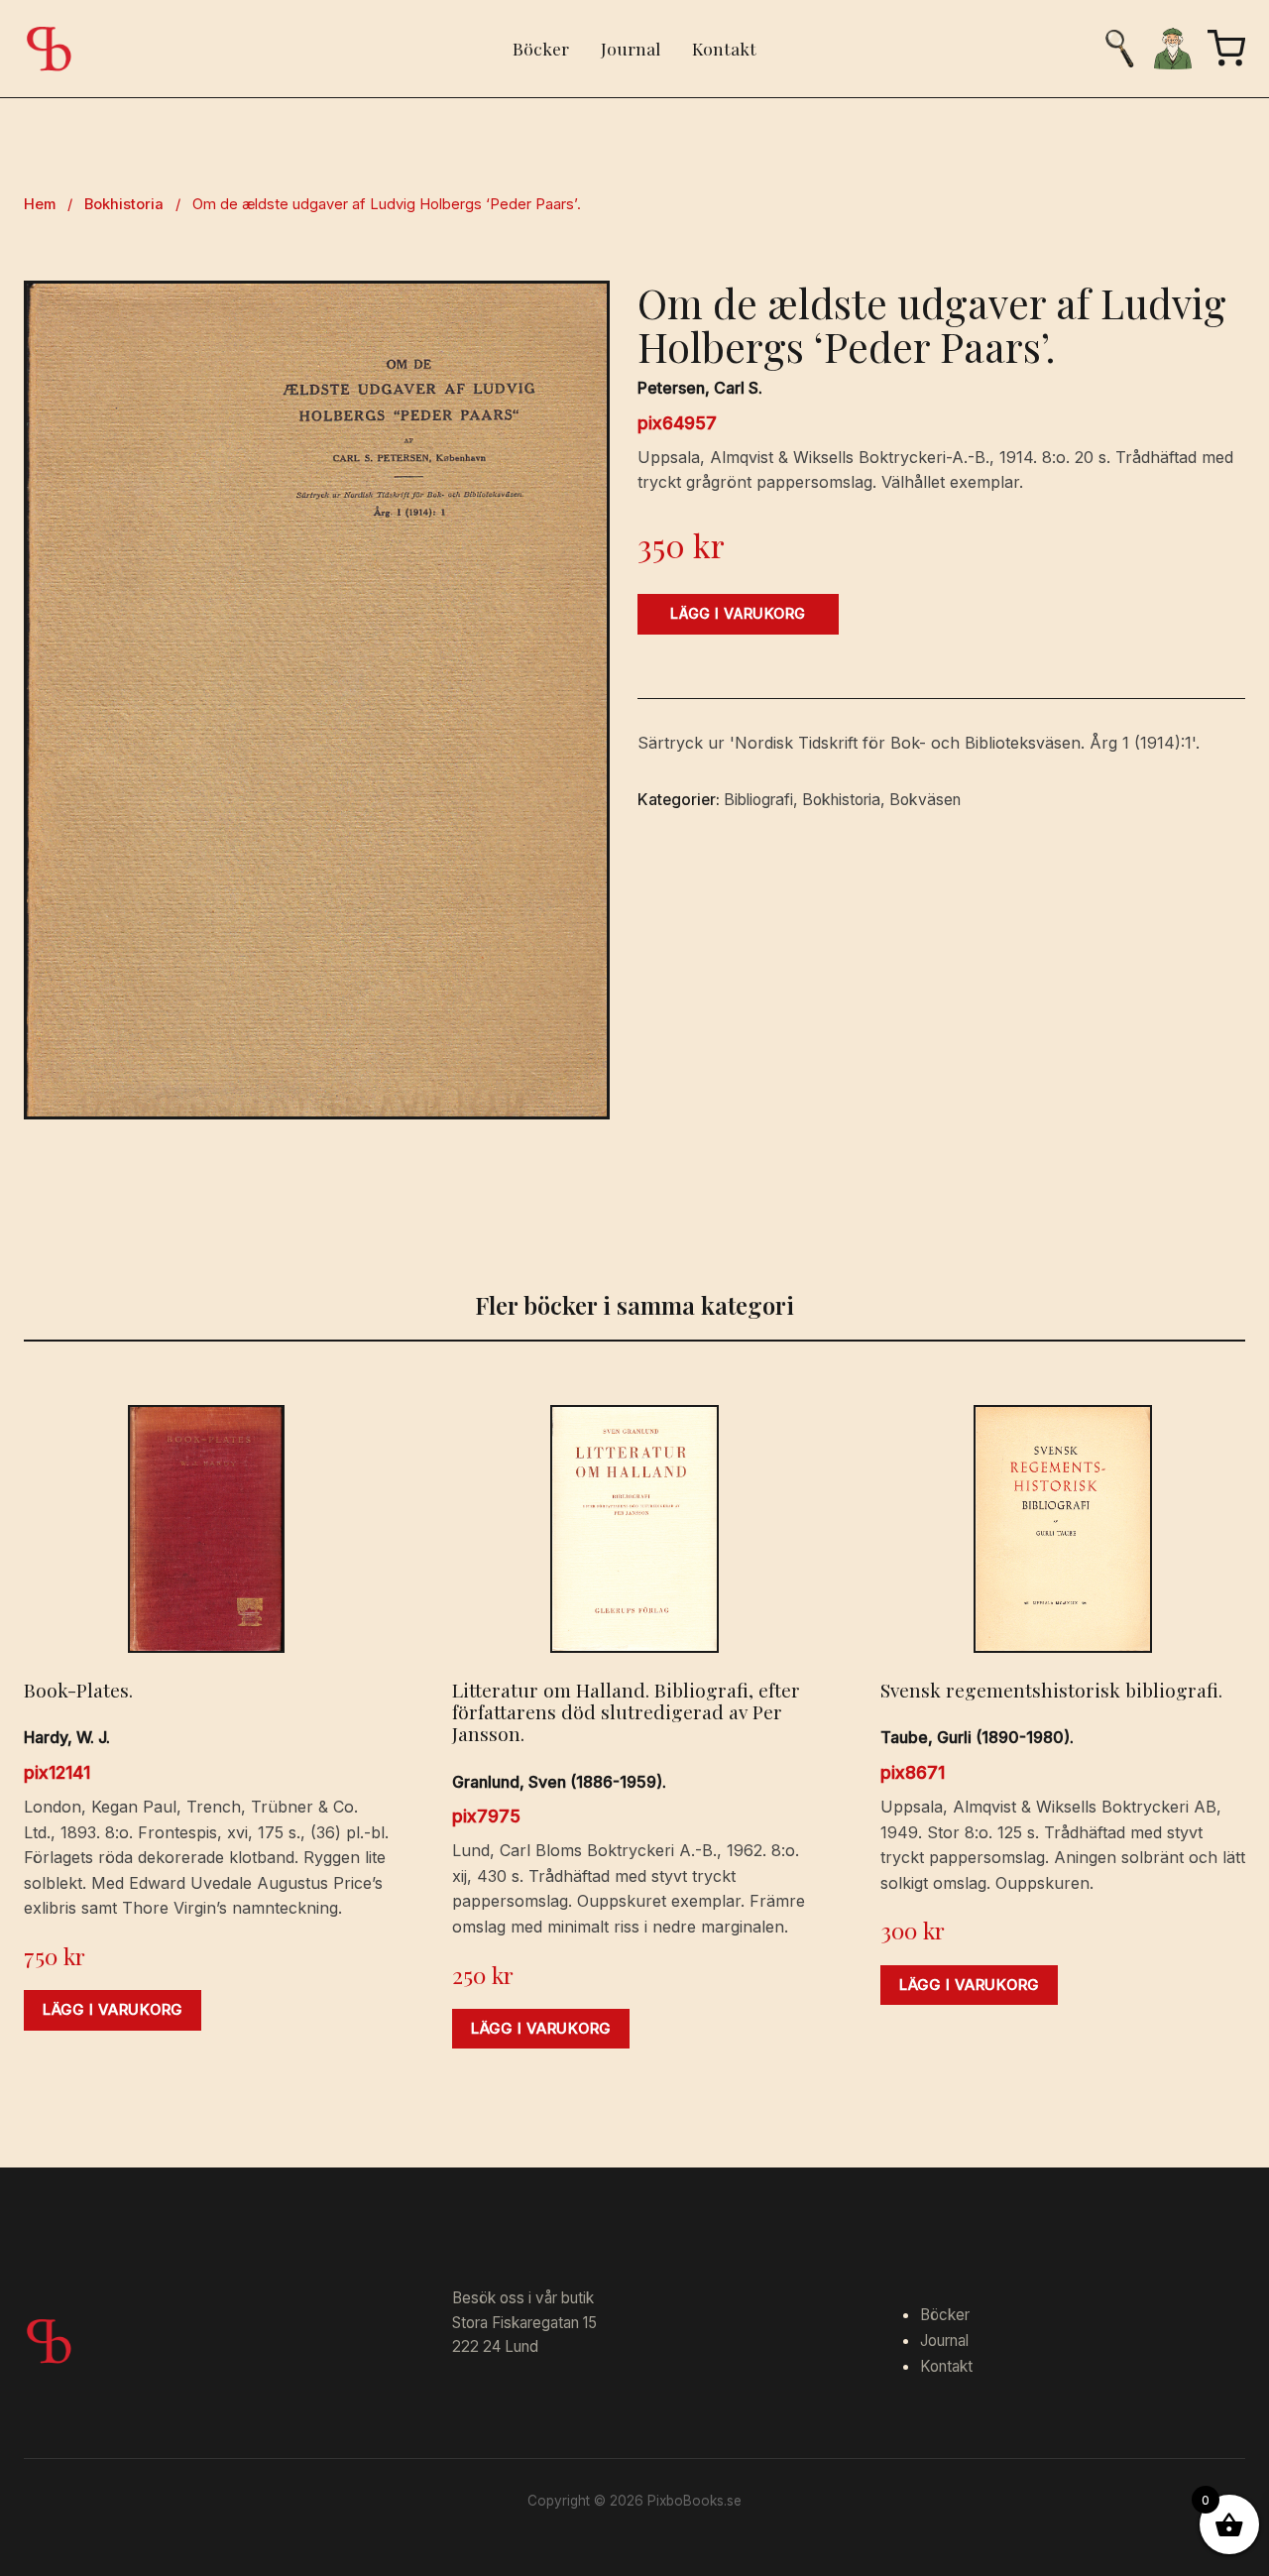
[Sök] (1119, 49)
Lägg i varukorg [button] (113, 2010)
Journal (631, 48)
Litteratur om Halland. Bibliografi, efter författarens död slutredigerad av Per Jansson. (626, 1711)
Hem (40, 204)
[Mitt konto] (1173, 49)
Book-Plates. (78, 1690)
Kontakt (724, 48)
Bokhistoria (124, 204)
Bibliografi (758, 800)
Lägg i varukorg (738, 613)
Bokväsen (925, 800)
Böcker (541, 48)
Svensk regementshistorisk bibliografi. (1051, 1690)
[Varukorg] (1226, 49)
